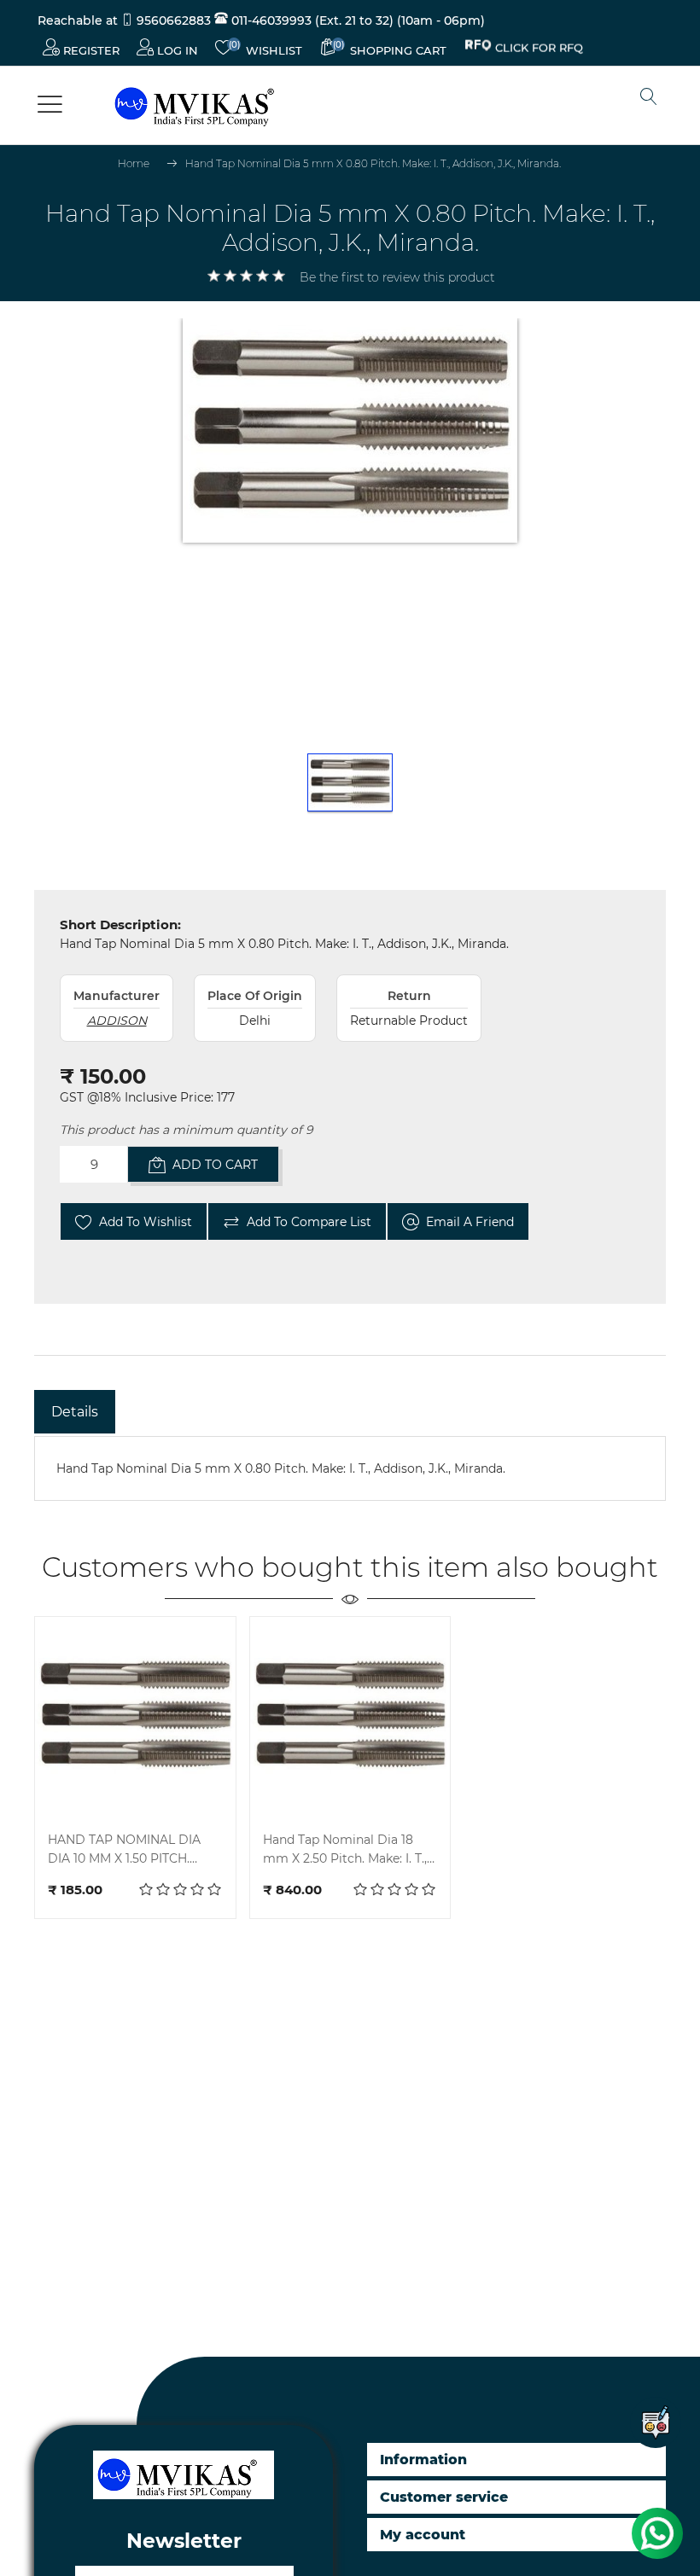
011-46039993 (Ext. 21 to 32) (311, 20)
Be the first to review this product (397, 277)
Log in (176, 50)
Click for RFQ (539, 50)
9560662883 (174, 20)
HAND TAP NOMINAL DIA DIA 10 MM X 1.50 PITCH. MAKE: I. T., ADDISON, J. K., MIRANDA (127, 1850)
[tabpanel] (350, 1468)
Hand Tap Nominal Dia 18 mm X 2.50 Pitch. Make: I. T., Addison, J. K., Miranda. (345, 1850)
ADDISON (117, 1021)
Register (90, 50)
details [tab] (75, 1412)
